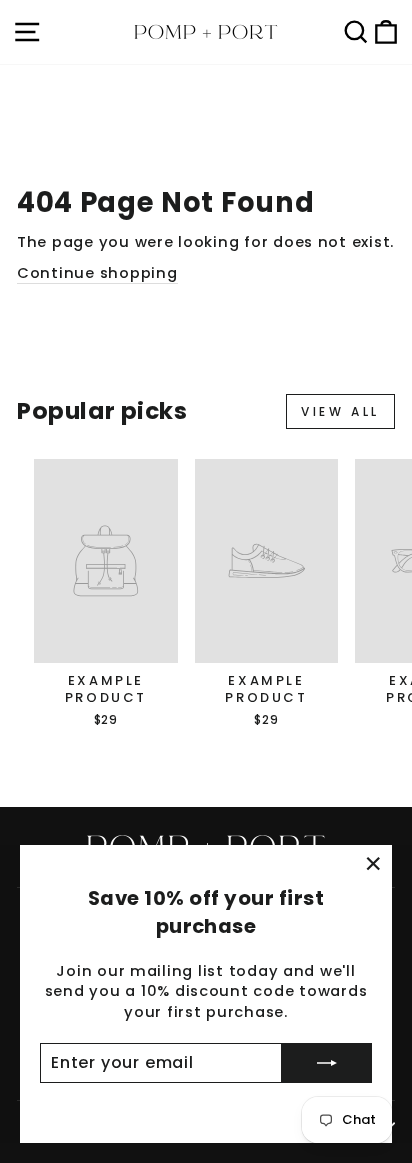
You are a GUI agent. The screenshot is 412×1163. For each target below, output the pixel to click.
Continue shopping (97, 273)
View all (340, 411)
